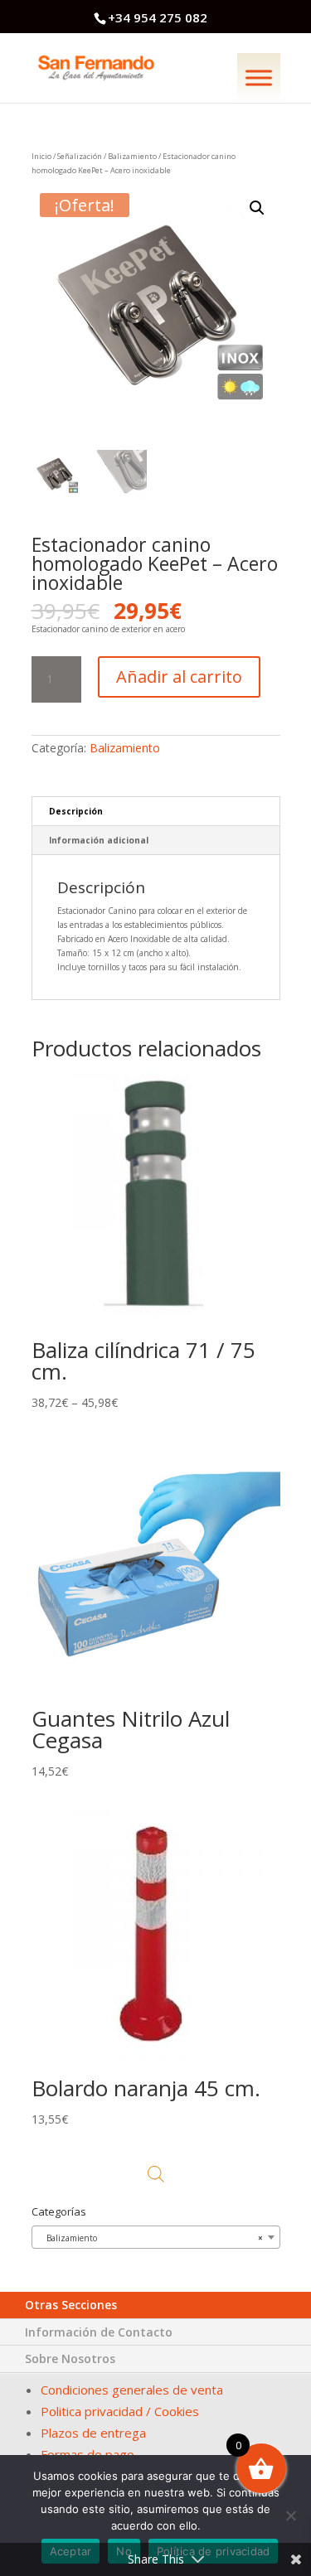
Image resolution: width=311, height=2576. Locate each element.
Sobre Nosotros (70, 2359)
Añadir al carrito (179, 677)
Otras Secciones (71, 2305)
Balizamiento (132, 156)
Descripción (76, 811)
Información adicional (99, 840)
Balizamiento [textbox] (151, 2238)
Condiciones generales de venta (132, 2390)
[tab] (156, 812)
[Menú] (259, 77)
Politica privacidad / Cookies (120, 2411)
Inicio (41, 156)
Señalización (80, 156)
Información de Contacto (99, 2332)
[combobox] (156, 2237)
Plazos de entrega (93, 2433)
